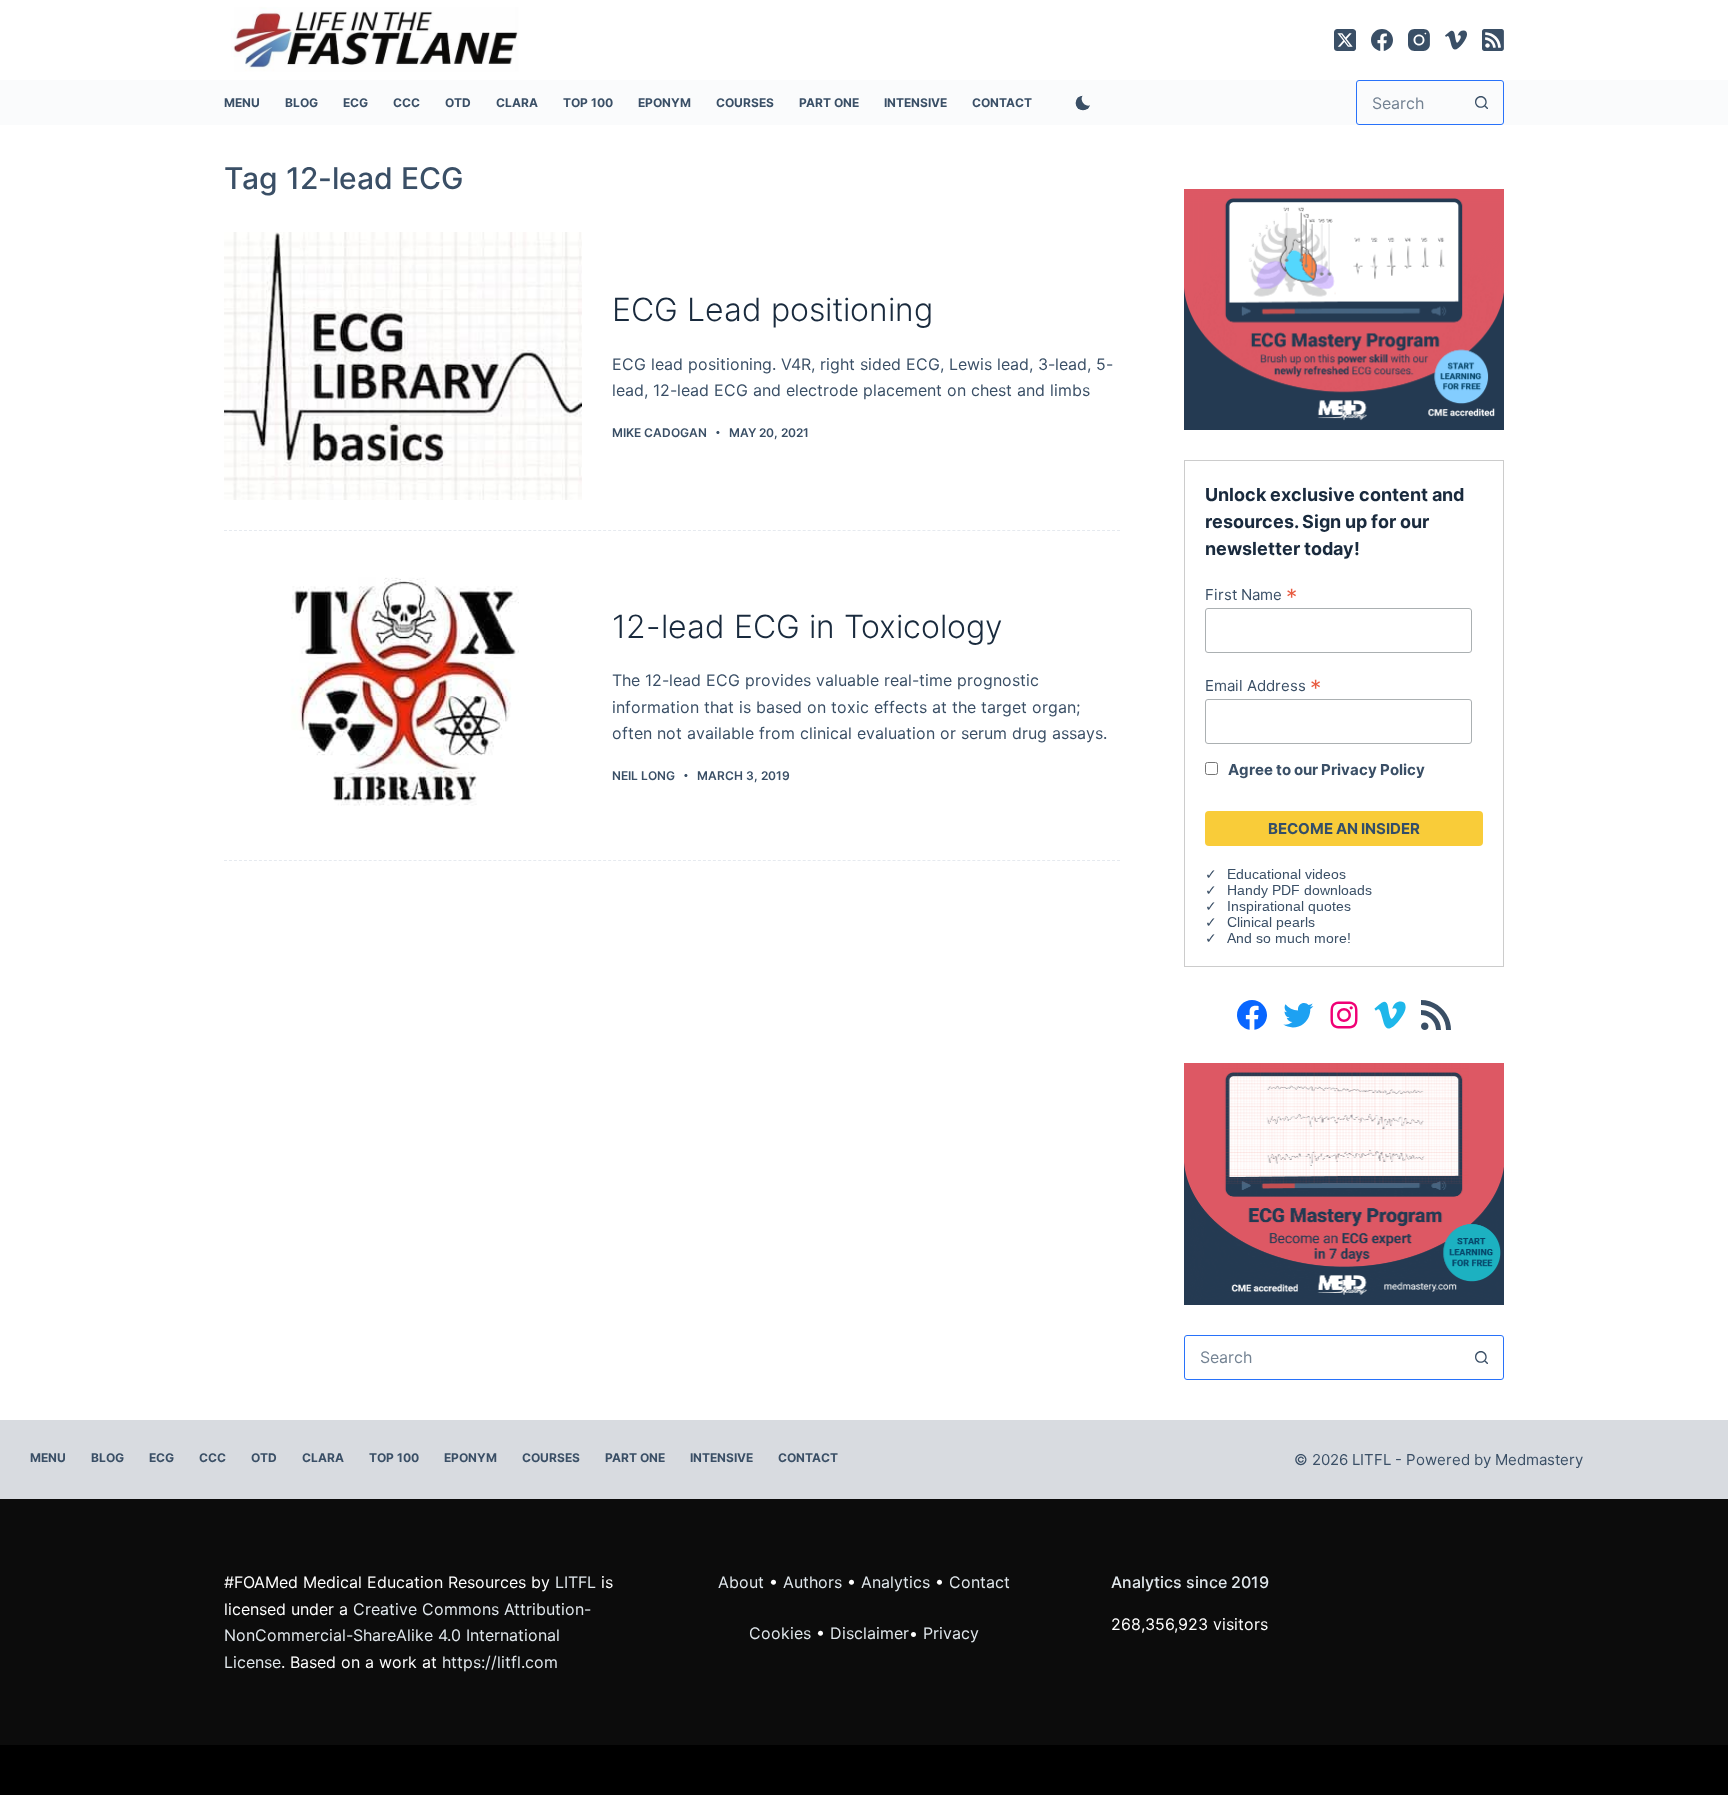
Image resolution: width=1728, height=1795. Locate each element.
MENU (242, 102)
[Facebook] (1382, 40)
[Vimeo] (1456, 40)
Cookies (782, 1633)
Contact (1002, 102)
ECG (355, 102)
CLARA (517, 102)
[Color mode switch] (1079, 103)
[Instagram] (1419, 40)
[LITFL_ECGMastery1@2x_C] (1344, 1182)
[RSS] (1493, 40)
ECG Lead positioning (772, 309)
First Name (1251, 594)
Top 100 (588, 102)
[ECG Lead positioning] (403, 366)
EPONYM (664, 102)
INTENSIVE (915, 102)
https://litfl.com (500, 1662)
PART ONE (829, 102)
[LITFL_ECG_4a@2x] (1344, 308)
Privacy (951, 1633)
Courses (745, 102)
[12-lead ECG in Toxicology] (403, 695)
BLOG (301, 102)
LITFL (575, 1582)
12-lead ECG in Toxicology (807, 626)
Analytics (895, 1582)
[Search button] (1481, 102)
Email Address (1263, 685)
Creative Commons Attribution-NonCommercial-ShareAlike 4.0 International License (407, 1635)
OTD (458, 102)
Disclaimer (869, 1633)
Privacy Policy (1373, 769)
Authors (812, 1582)
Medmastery (1539, 1459)
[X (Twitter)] (1345, 40)
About (741, 1582)
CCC (406, 102)
